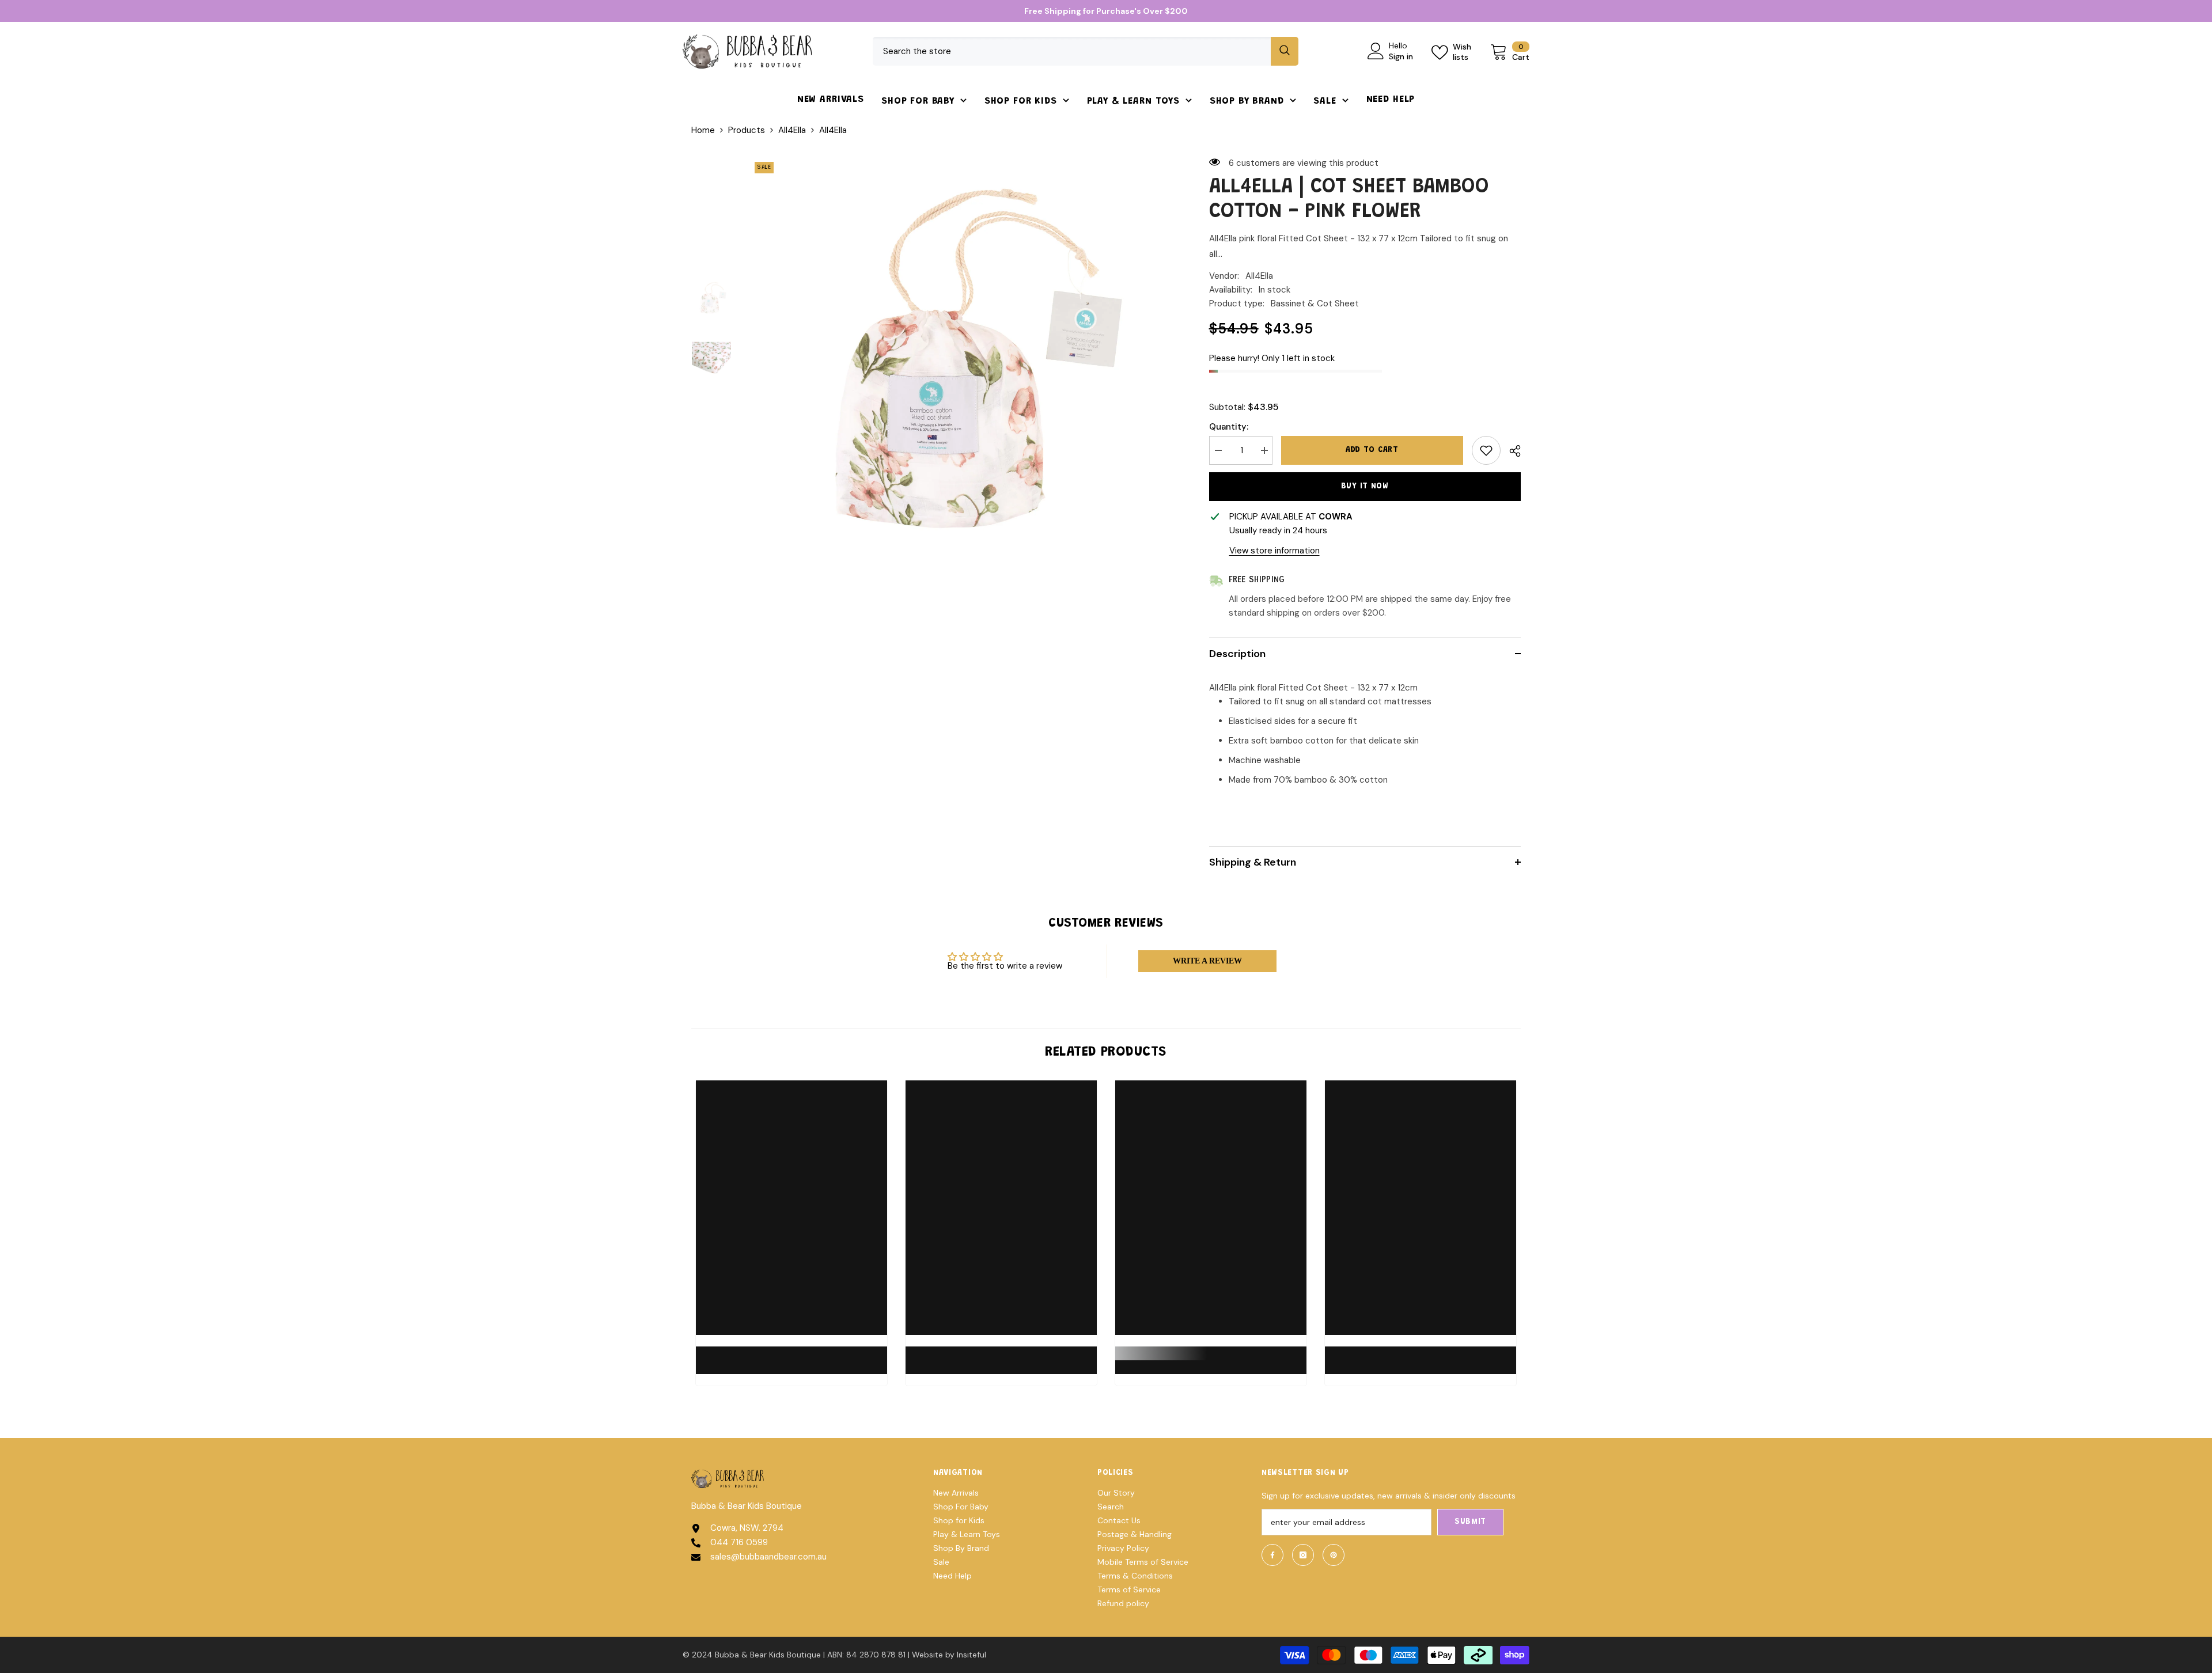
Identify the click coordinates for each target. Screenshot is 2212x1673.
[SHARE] (1511, 451)
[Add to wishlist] (1486, 450)
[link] (791, 1353)
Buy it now (1365, 487)
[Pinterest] (1334, 1555)
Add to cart (1372, 450)
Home (703, 130)
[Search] (1086, 51)
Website (927, 1655)
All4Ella (792, 130)
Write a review (1207, 961)
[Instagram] (1303, 1555)
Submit (1470, 1522)
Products (747, 130)
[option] (962, 369)
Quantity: (1229, 427)
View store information (1274, 551)
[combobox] (1072, 51)
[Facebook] (1272, 1555)
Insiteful (971, 1655)
